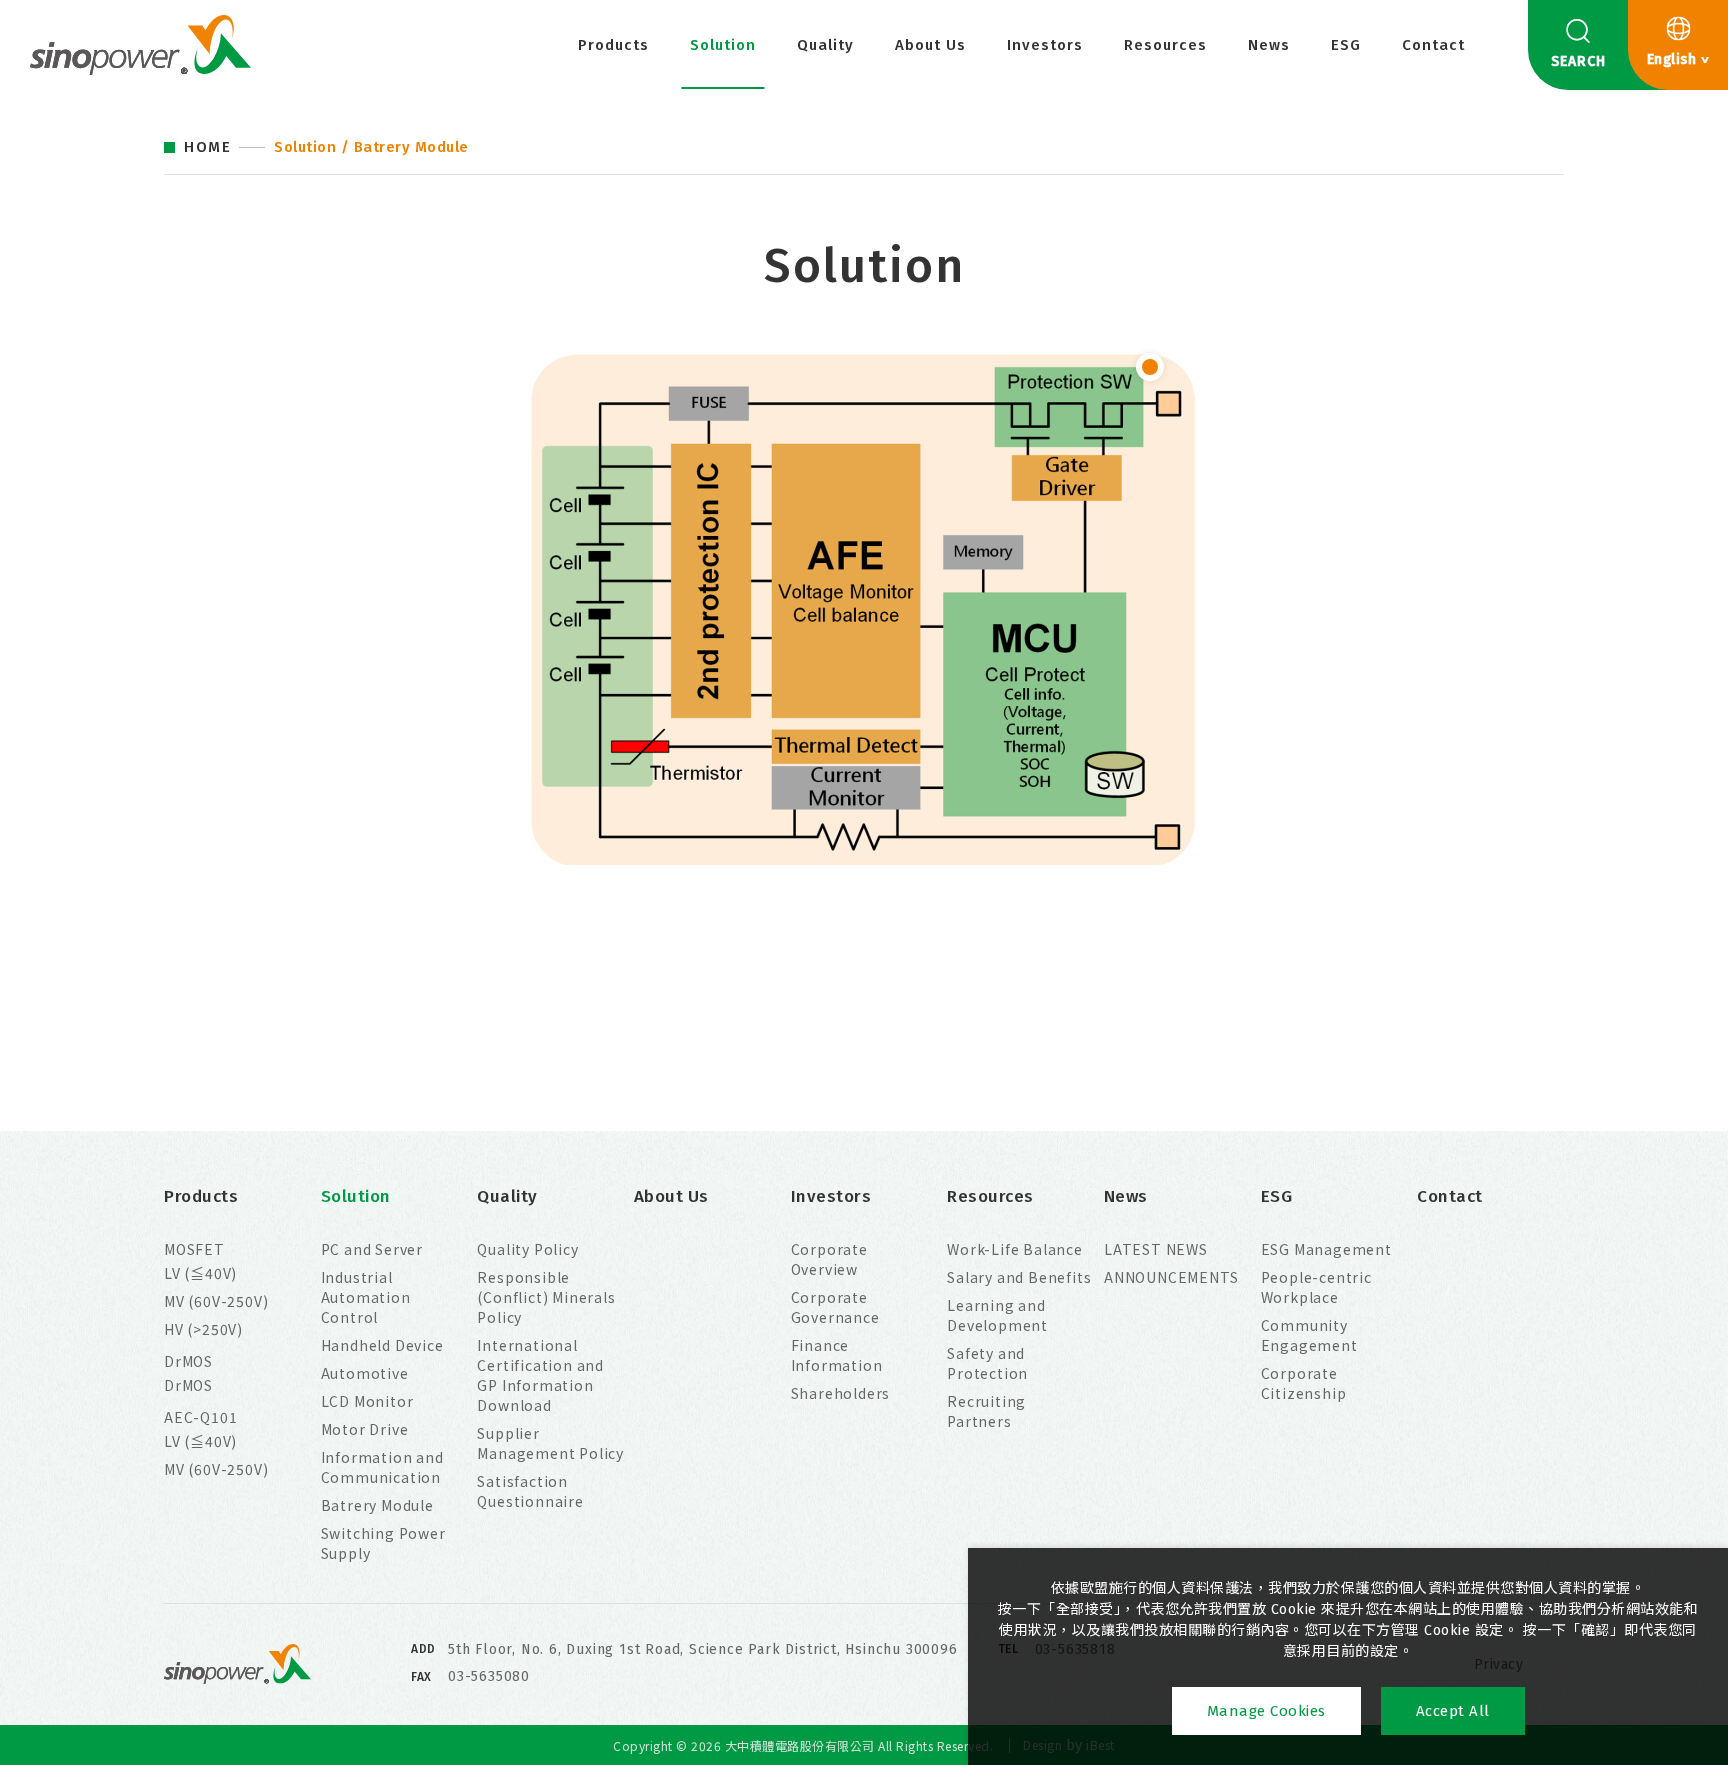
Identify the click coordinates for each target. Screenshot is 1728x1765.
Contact (1433, 45)
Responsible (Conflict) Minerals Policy (546, 1297)
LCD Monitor (367, 1401)
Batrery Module (377, 1505)
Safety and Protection (987, 1363)
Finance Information (837, 1355)
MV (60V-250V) (216, 1301)
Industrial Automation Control (366, 1297)
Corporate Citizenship (1304, 1383)
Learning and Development (997, 1315)
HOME (207, 147)
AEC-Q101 (200, 1417)
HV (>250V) (203, 1329)
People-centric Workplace (1316, 1287)
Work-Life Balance (1015, 1249)
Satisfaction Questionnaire (530, 1491)
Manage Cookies (1266, 1711)
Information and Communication (382, 1467)
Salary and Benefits (1019, 1277)
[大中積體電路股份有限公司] (140, 45)
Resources (1165, 45)
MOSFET (194, 1249)
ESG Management (1326, 1249)
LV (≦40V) (200, 1273)
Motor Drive (365, 1429)
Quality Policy (527, 1249)
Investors (1045, 45)
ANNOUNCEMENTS (1171, 1277)
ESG (1346, 45)
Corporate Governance (835, 1307)
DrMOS (188, 1361)
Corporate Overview (829, 1259)
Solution (723, 45)
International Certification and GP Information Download (540, 1375)
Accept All (1453, 1711)
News (1269, 45)
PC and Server (372, 1249)
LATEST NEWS (1156, 1249)
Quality (825, 45)
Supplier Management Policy (550, 1443)
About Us (930, 45)
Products (613, 45)
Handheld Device (382, 1345)
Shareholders (841, 1393)
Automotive (365, 1373)
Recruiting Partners (986, 1411)
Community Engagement (1309, 1335)
